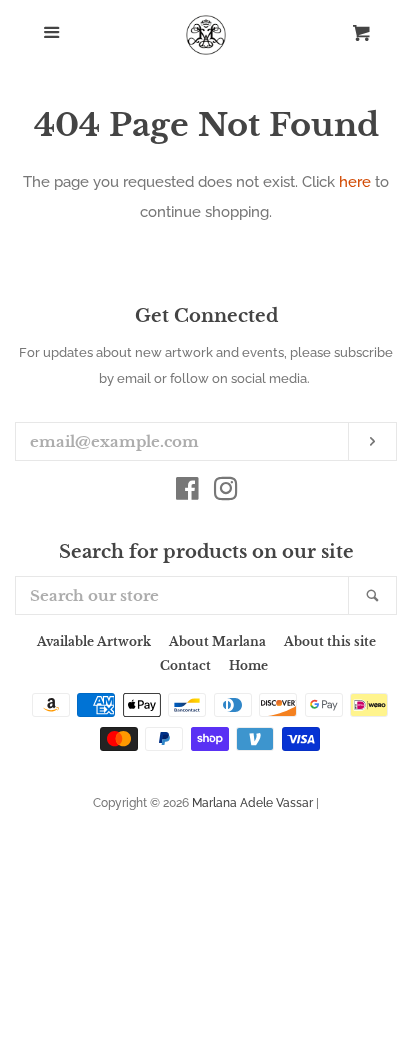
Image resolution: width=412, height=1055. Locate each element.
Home (248, 665)
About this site (330, 641)
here (355, 182)
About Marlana (217, 641)
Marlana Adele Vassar (252, 803)
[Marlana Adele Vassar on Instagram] (226, 493)
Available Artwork (94, 641)
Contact (185, 665)
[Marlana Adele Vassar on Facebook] (187, 493)
